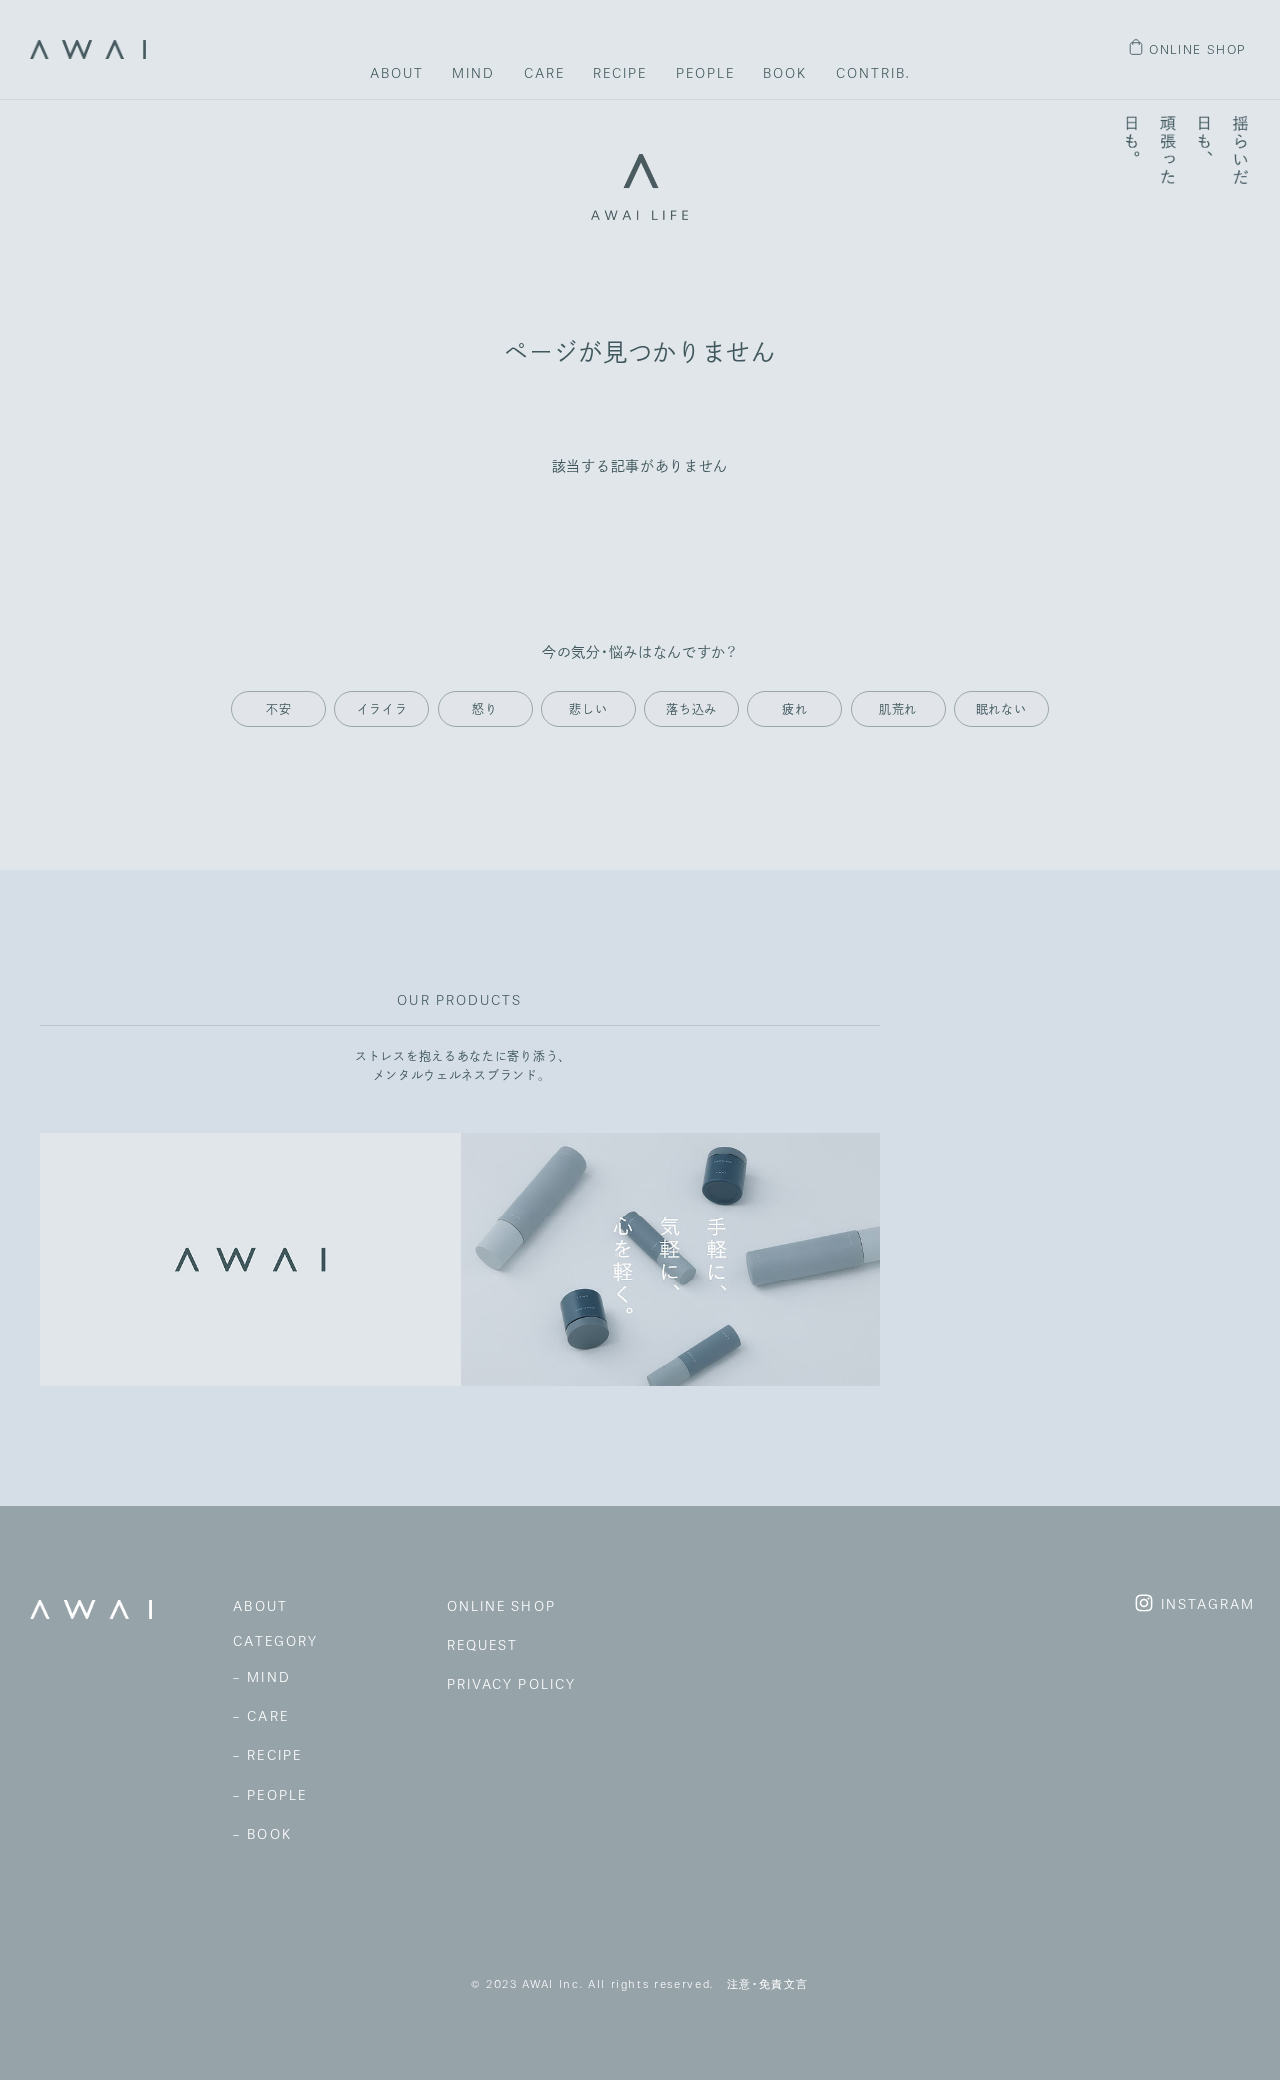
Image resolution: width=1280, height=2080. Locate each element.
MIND (473, 73)
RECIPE (620, 73)
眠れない (1001, 709)
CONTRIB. (873, 73)
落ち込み (691, 709)
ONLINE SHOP (1198, 49)
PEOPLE (706, 73)
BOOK (785, 73)
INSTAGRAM (1208, 1605)
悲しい (588, 709)
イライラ (382, 709)
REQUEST (483, 1645)
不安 (278, 709)
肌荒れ (898, 709)
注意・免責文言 (768, 1984)
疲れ (794, 709)
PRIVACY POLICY (511, 1684)
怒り (484, 709)
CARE (544, 73)
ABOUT (397, 73)
